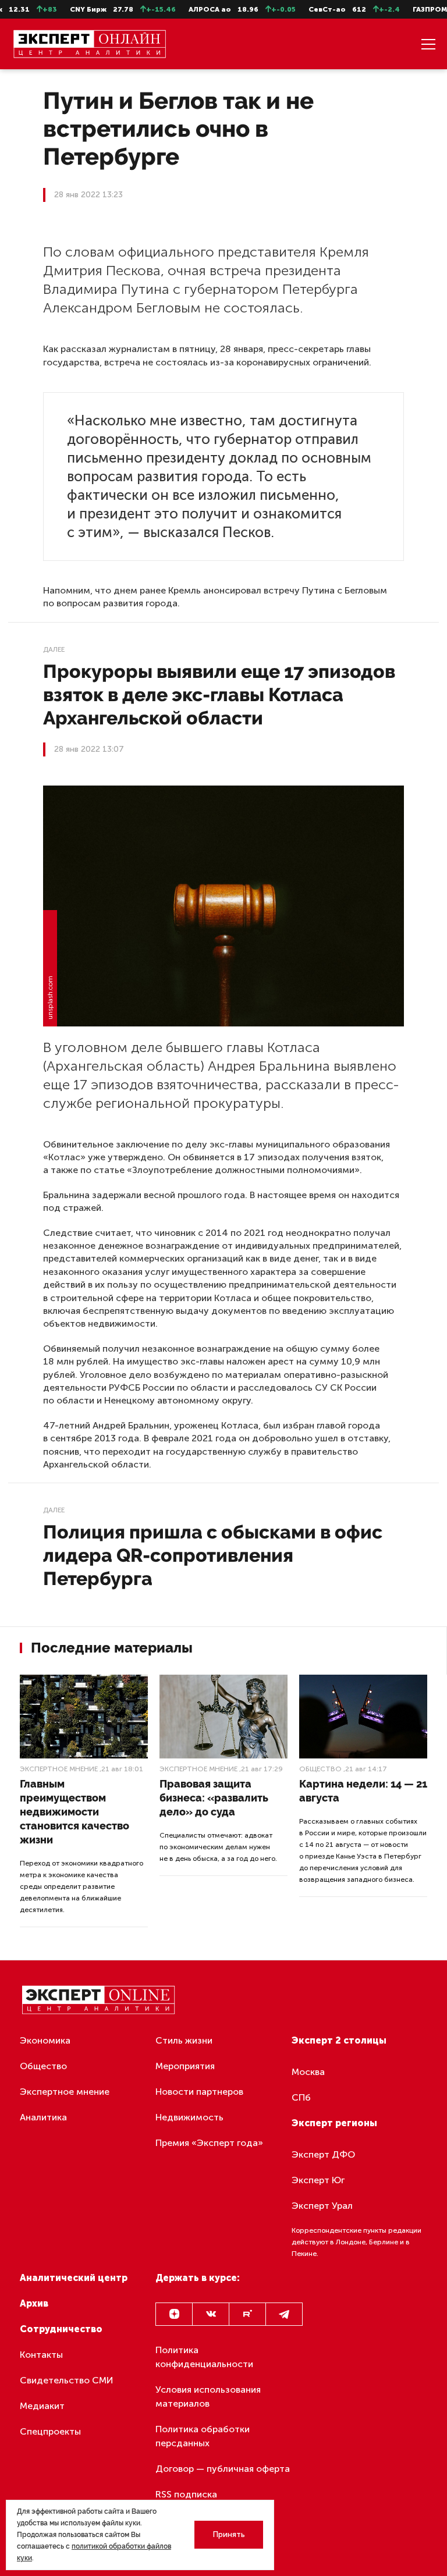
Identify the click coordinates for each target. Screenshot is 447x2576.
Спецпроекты (50, 2431)
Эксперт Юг (318, 2180)
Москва (308, 2072)
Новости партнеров (199, 2092)
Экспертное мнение (59, 1769)
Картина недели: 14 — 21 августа (363, 1791)
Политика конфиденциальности (204, 2357)
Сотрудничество (61, 2329)
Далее (54, 649)
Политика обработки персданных (203, 2436)
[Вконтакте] (211, 2314)
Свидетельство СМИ (67, 2380)
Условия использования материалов (208, 2396)
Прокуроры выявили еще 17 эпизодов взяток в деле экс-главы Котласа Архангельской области (219, 694)
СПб (301, 2097)
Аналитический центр (74, 2278)
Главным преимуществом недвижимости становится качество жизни (74, 1812)
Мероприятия (185, 2066)
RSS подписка (186, 2494)
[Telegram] (284, 2314)
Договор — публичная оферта (223, 2469)
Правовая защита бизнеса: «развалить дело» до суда (214, 1798)
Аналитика (43, 2117)
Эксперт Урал (322, 2206)
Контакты (41, 2355)
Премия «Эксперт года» (209, 2143)
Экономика (45, 2040)
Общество (320, 1769)
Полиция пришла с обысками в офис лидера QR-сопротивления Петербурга (213, 1555)
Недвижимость (189, 2117)
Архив (34, 2303)
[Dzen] (174, 2314)
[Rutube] (247, 2314)
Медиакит (42, 2406)
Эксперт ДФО (323, 2154)
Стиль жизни (184, 2040)
